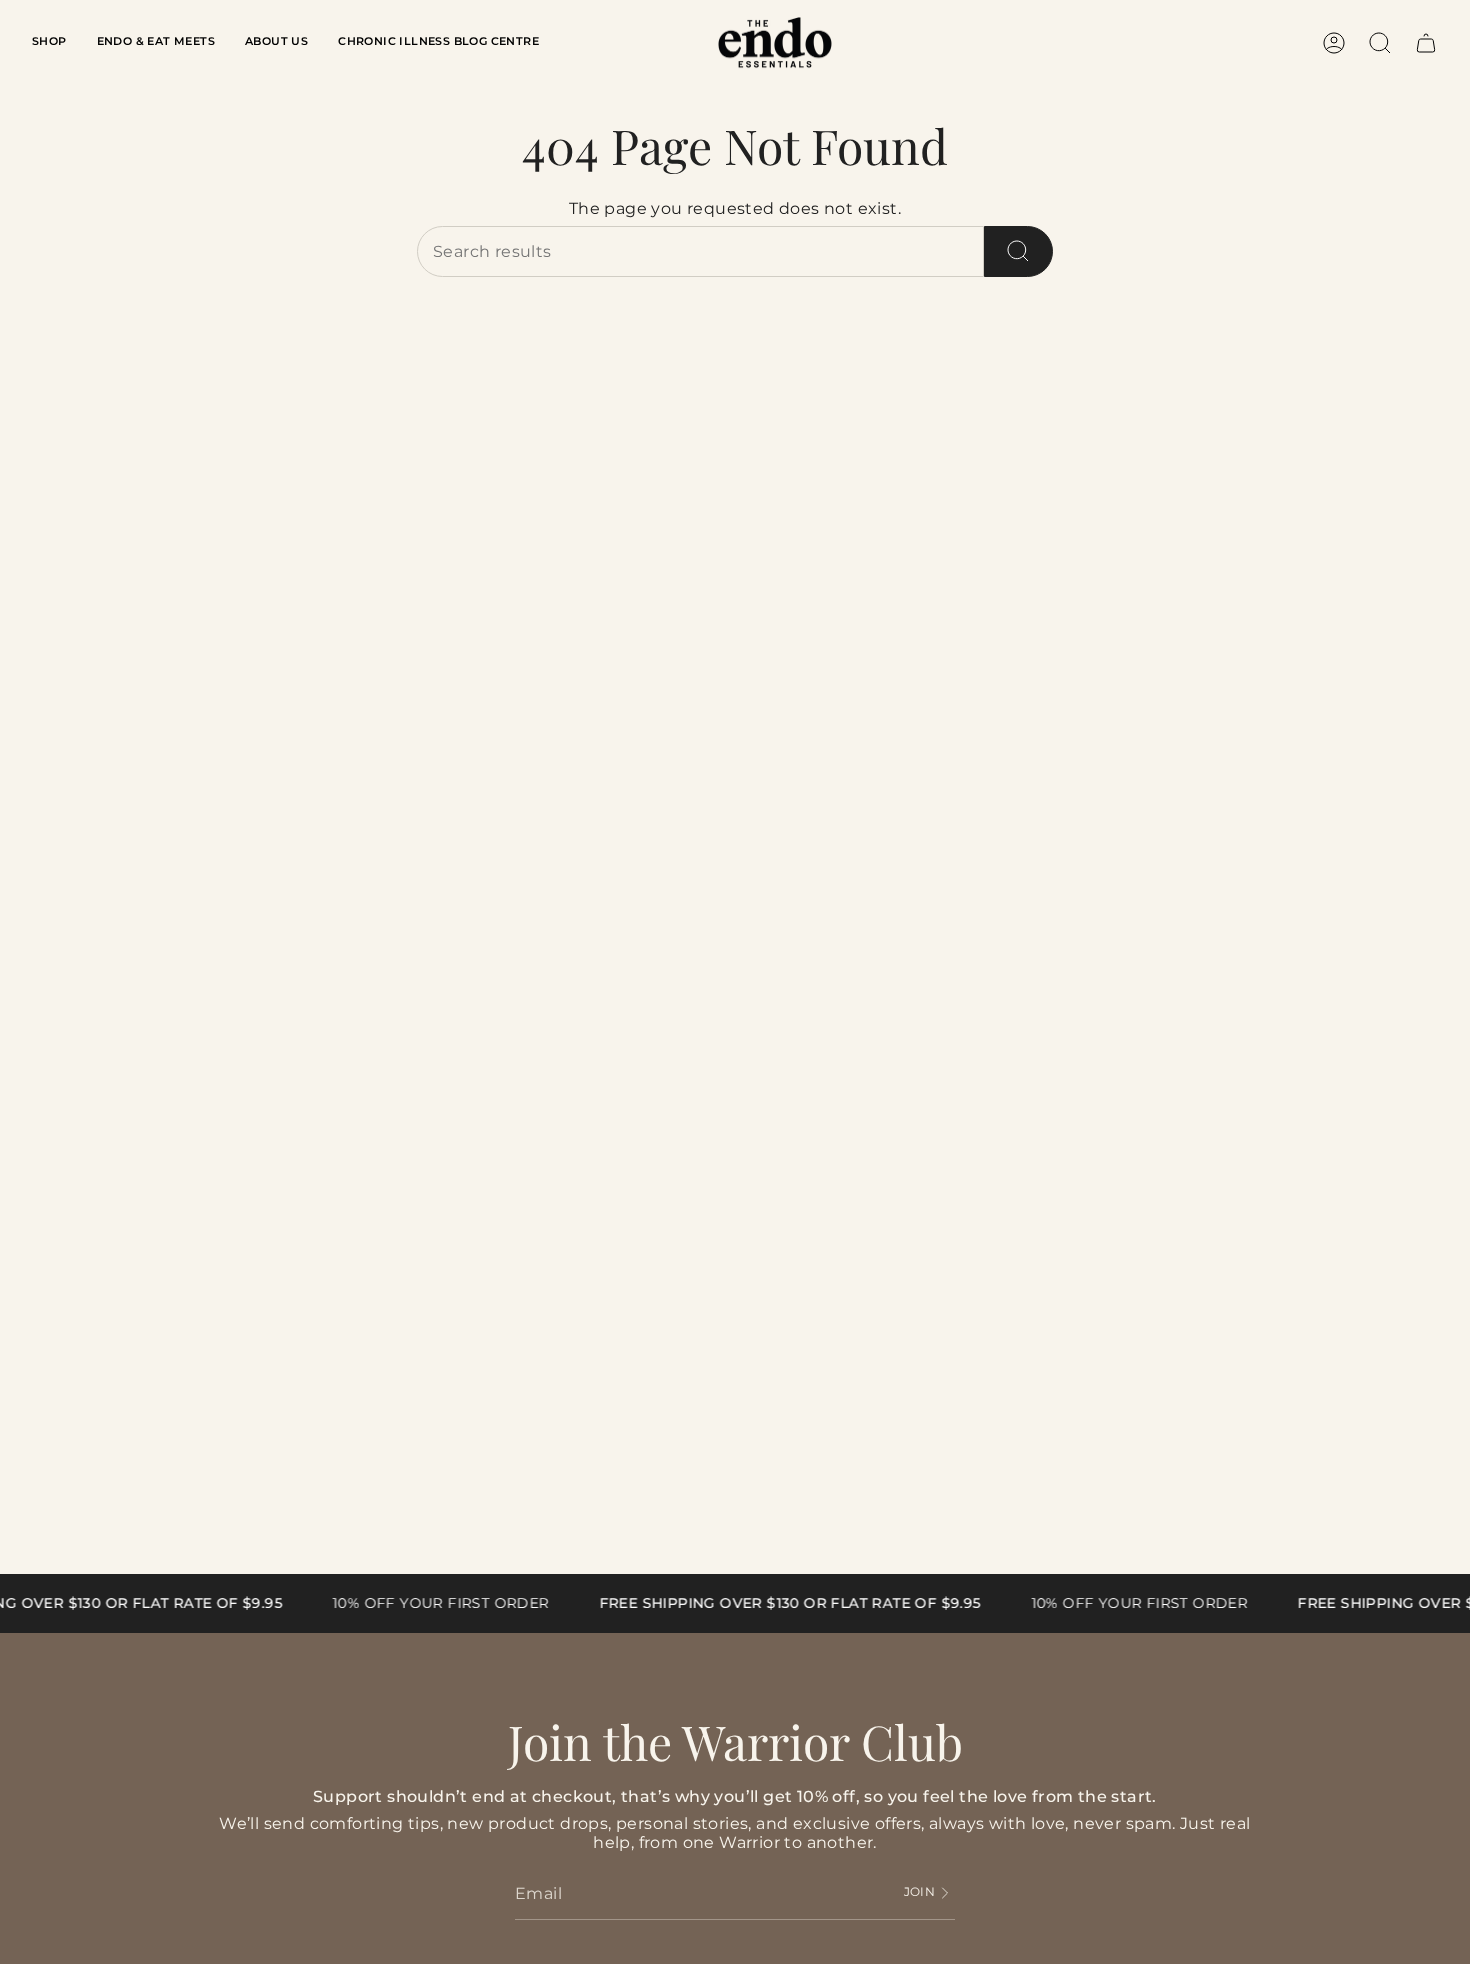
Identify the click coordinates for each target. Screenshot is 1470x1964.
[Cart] (1426, 43)
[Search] (1018, 251)
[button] (49, 42)
